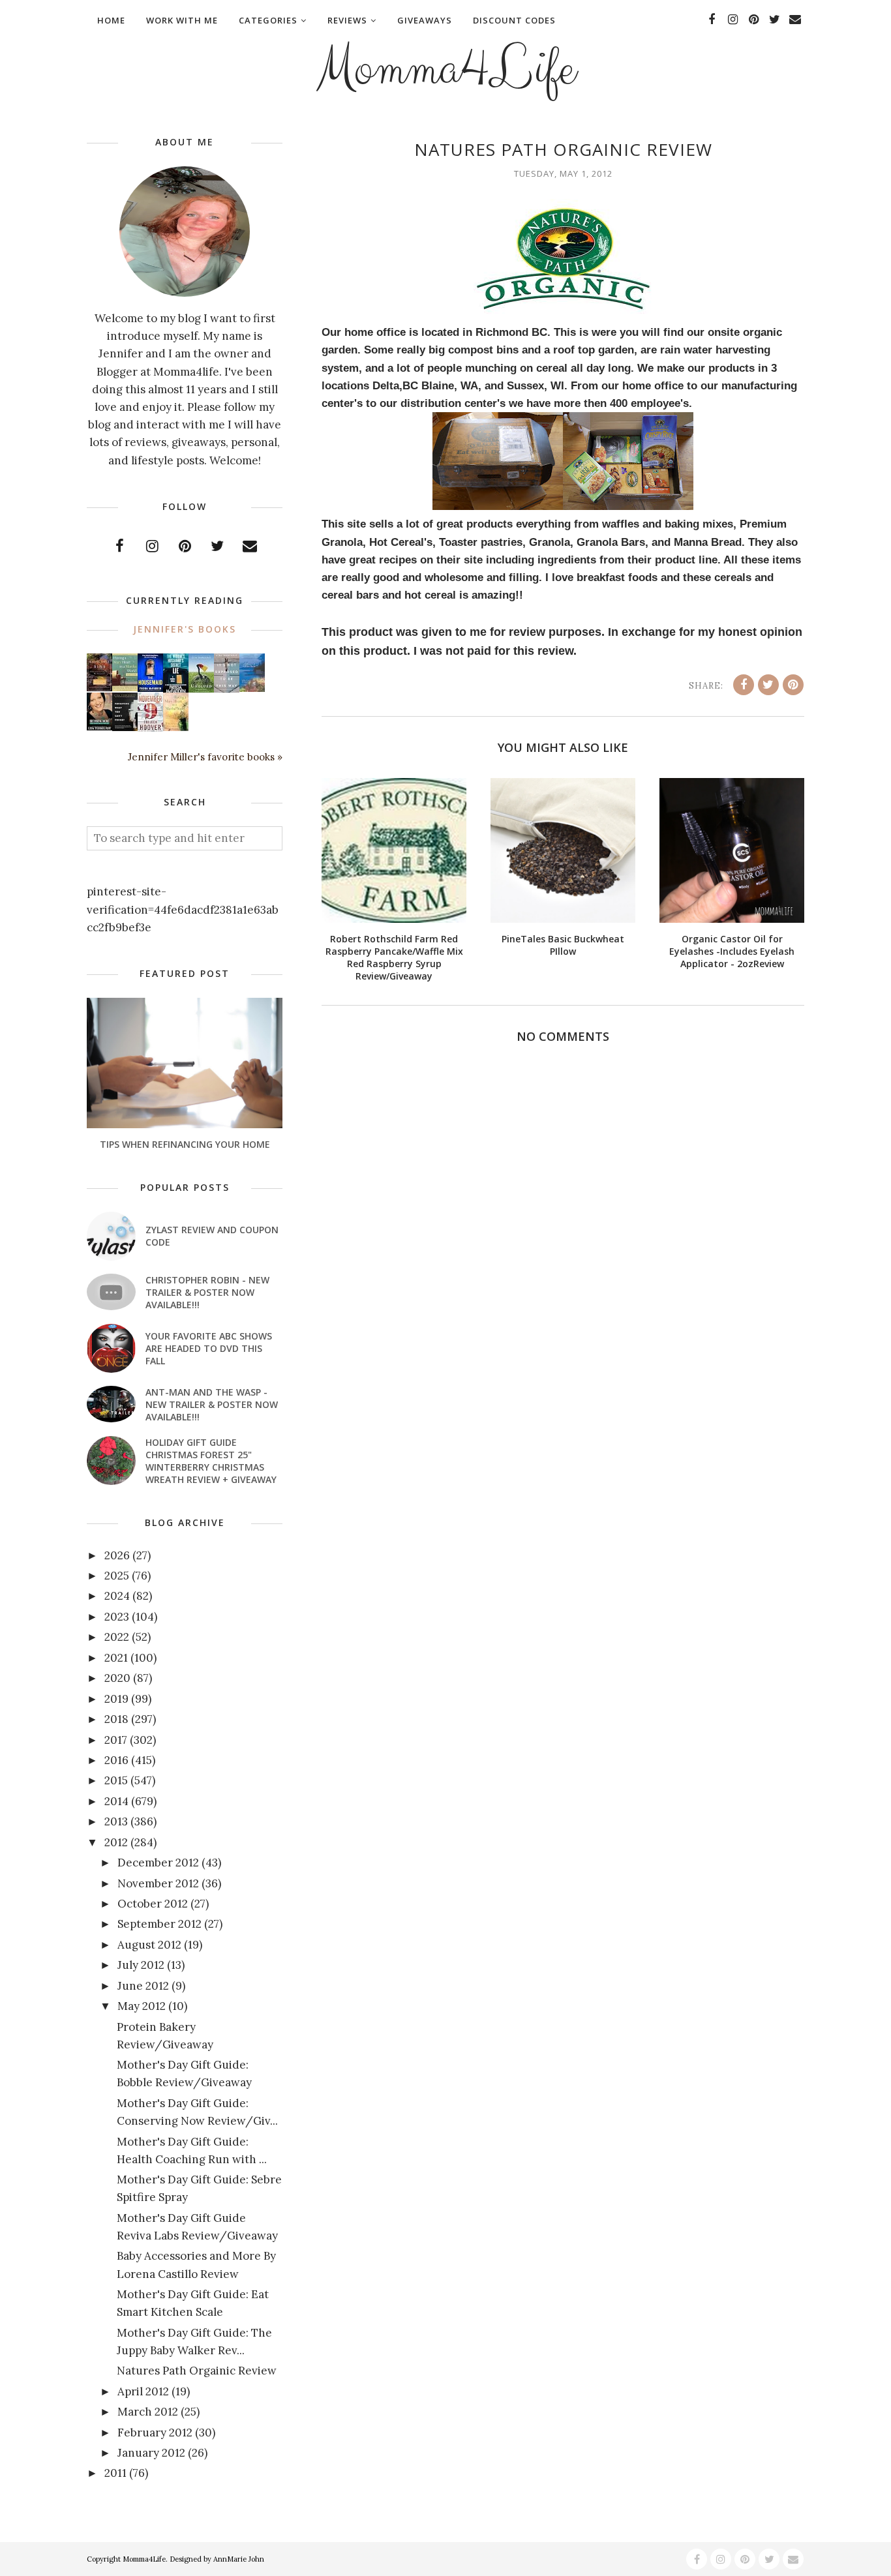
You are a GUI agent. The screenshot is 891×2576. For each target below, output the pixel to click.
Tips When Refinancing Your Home (185, 1144)
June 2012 (143, 1986)
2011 (115, 2473)
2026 (117, 1555)
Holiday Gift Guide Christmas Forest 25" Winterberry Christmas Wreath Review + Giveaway (211, 1461)
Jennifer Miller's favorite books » (205, 757)
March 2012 (148, 2412)
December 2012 (158, 1863)
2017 (116, 1740)
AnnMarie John (239, 2559)
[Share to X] (768, 685)
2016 (116, 1760)
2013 (116, 1821)
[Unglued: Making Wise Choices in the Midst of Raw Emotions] (201, 689)
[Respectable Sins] (99, 687)
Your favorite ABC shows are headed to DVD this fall (209, 1348)
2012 (116, 1842)
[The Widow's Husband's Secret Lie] (176, 690)
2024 (117, 1596)
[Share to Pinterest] (793, 685)
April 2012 (143, 2391)
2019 (116, 1699)
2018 (116, 1719)
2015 (116, 1780)
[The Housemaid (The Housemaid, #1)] (150, 688)
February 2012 (155, 2433)
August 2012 (149, 1945)
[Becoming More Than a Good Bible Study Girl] (99, 726)
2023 (117, 1617)
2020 (117, 1678)
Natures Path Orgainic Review (197, 2371)
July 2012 (141, 1965)
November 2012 (158, 1883)
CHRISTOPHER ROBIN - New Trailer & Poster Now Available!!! (207, 1292)
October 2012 (153, 1904)
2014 (116, 1801)
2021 (116, 1658)
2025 (117, 1576)
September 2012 (159, 1924)
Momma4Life (445, 69)
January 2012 (151, 2453)
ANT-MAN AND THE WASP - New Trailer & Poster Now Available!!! (212, 1404)
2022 (117, 1637)
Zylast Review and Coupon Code (212, 1236)
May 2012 (142, 2006)
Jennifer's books (185, 629)
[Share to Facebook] (744, 685)
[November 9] (150, 728)
